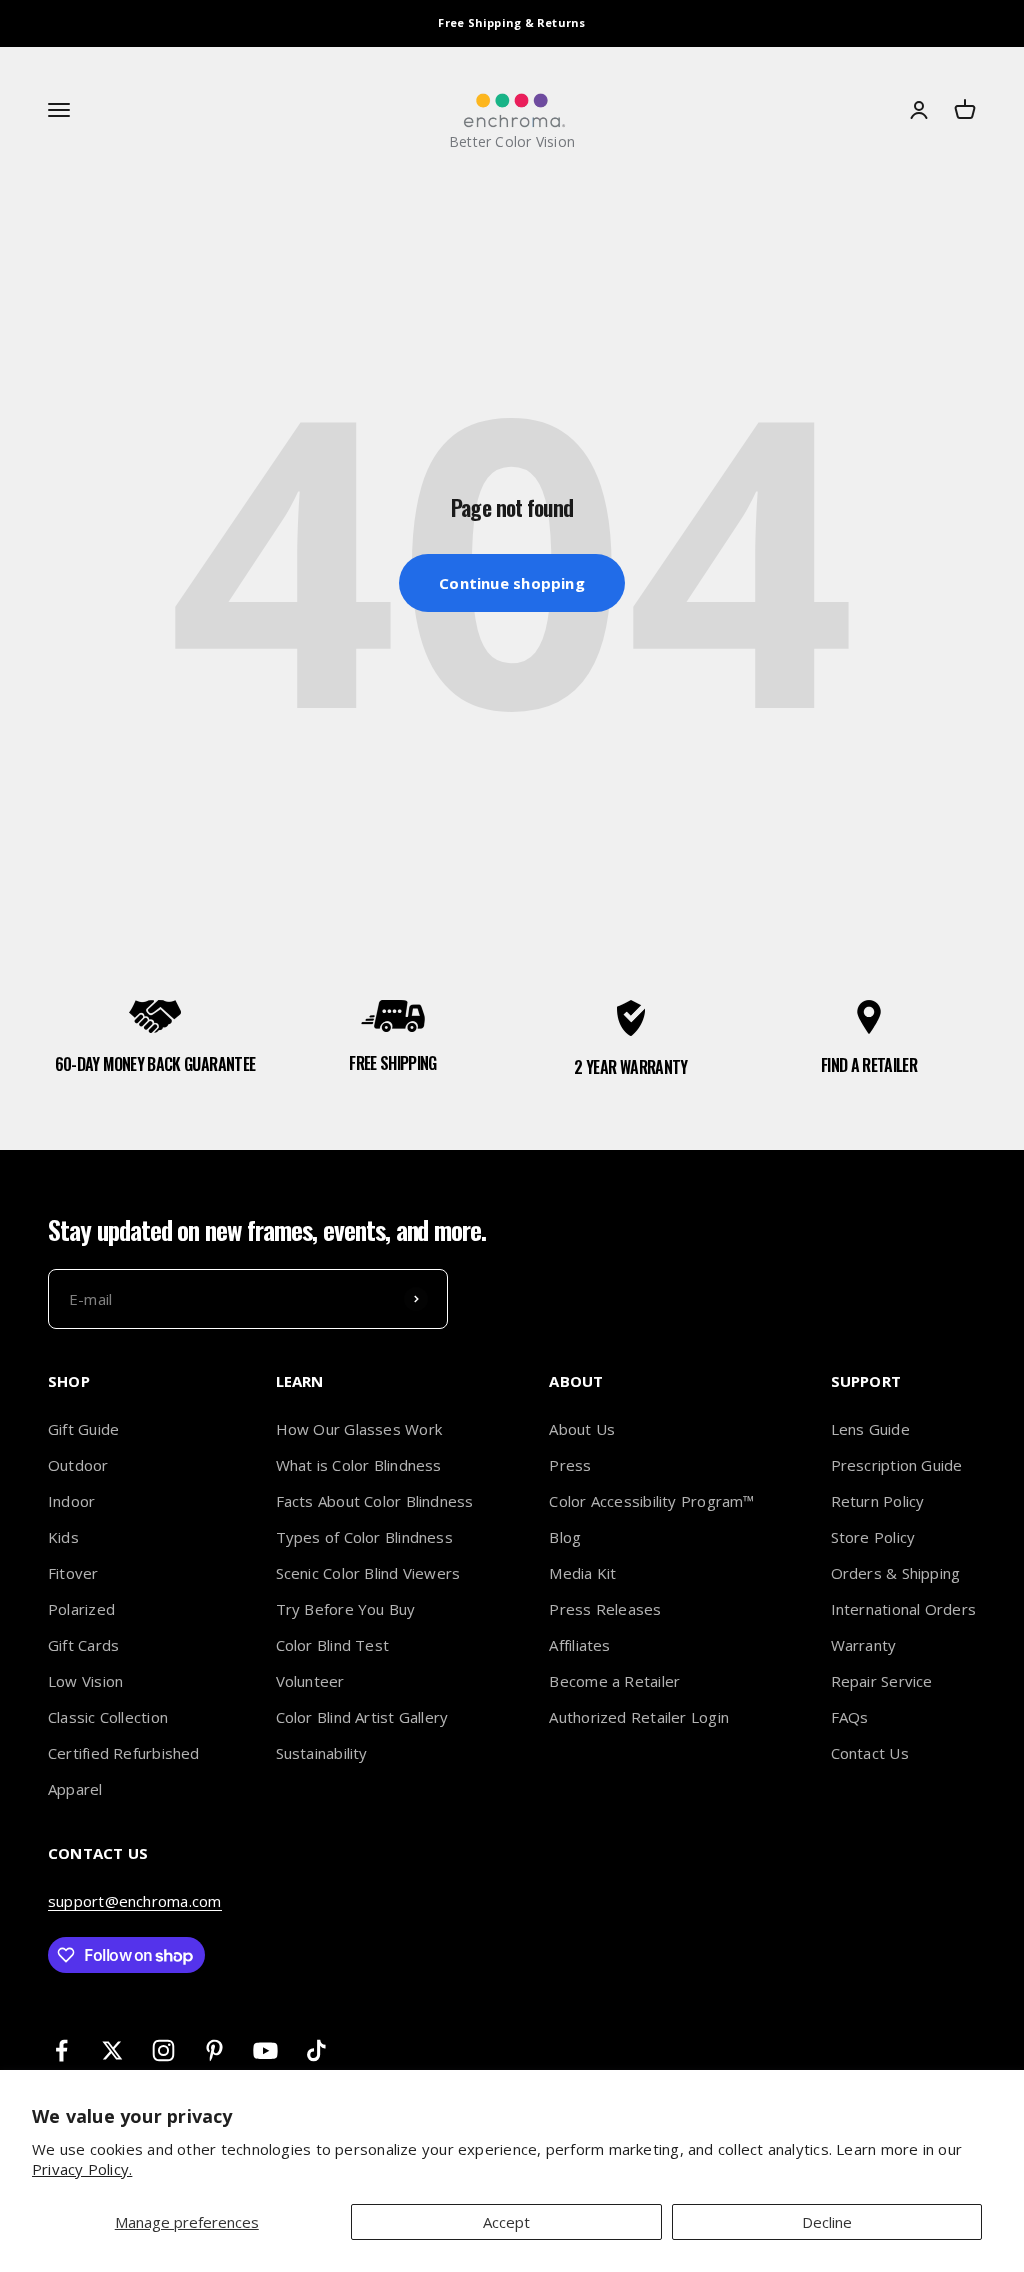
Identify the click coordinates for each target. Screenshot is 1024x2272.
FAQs (850, 1717)
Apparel (75, 1789)
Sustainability (322, 1753)
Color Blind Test (333, 1645)
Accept (506, 2222)
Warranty (864, 1645)
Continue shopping (512, 583)
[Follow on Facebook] (61, 2050)
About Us (582, 1429)
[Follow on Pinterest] (214, 2050)
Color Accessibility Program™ (651, 1501)
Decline (827, 2222)
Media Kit (582, 1573)
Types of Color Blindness (364, 1537)
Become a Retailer (614, 1681)
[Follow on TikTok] (316, 2050)
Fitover (73, 1573)
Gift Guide (83, 1429)
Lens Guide (870, 1429)
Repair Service (882, 1681)
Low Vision (85, 1681)
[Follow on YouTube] (265, 2050)
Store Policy (873, 1537)
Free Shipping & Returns (511, 22)
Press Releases (605, 1609)
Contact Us (870, 1753)
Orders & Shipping (896, 1573)
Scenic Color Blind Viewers (368, 1573)
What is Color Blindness (359, 1465)
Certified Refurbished (124, 1753)
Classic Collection (108, 1717)
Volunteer (310, 1681)
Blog (565, 1537)
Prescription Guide (897, 1465)
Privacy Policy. (82, 2169)
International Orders (904, 1609)
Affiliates (579, 1645)
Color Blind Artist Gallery (362, 1717)
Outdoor (78, 1465)
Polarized (81, 1609)
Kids (63, 1537)
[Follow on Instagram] (163, 2050)
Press (570, 1465)
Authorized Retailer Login (639, 1717)
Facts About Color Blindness (375, 1501)
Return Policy (878, 1501)
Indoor (71, 1501)
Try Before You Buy (346, 1609)
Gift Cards (83, 1645)
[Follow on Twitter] (112, 2050)
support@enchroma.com (135, 1901)
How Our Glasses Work (359, 1429)
